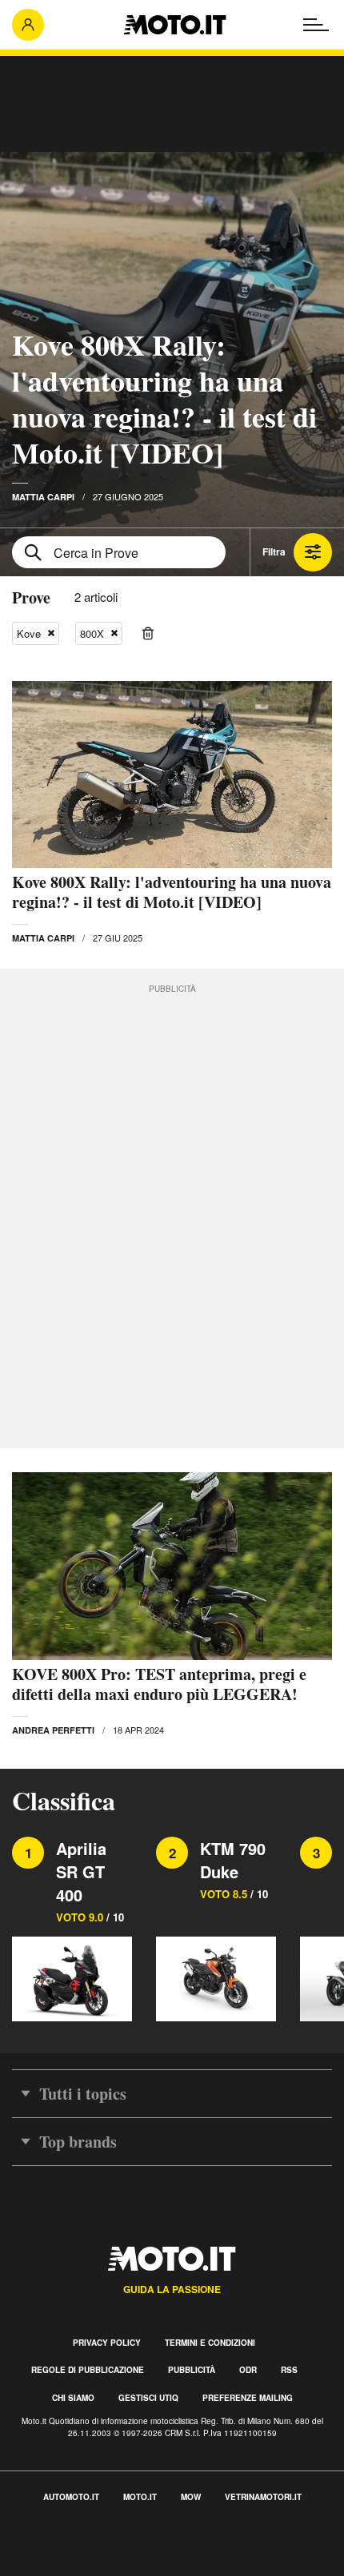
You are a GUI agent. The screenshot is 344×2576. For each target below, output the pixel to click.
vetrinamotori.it (263, 2497)
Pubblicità (192, 2370)
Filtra (274, 551)
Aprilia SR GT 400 (81, 1871)
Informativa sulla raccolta (70, 2548)
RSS (289, 2370)
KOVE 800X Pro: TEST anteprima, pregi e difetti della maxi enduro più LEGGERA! (159, 1684)
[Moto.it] (175, 25)
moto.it (140, 2497)
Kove (29, 633)
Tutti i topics (83, 2094)
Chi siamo (73, 2398)
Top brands (78, 2142)
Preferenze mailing (248, 2398)
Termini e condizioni (210, 2343)
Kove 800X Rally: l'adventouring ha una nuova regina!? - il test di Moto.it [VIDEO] (164, 398)
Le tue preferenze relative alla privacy (106, 2567)
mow (191, 2497)
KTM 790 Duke (233, 1860)
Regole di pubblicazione (88, 2370)
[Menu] (316, 25)
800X (92, 633)
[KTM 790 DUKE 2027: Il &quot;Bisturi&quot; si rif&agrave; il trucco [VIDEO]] (216, 1978)
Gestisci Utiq (148, 2398)
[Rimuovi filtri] (148, 634)
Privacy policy (107, 2343)
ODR (248, 2370)
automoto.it (71, 2497)
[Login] (28, 25)
